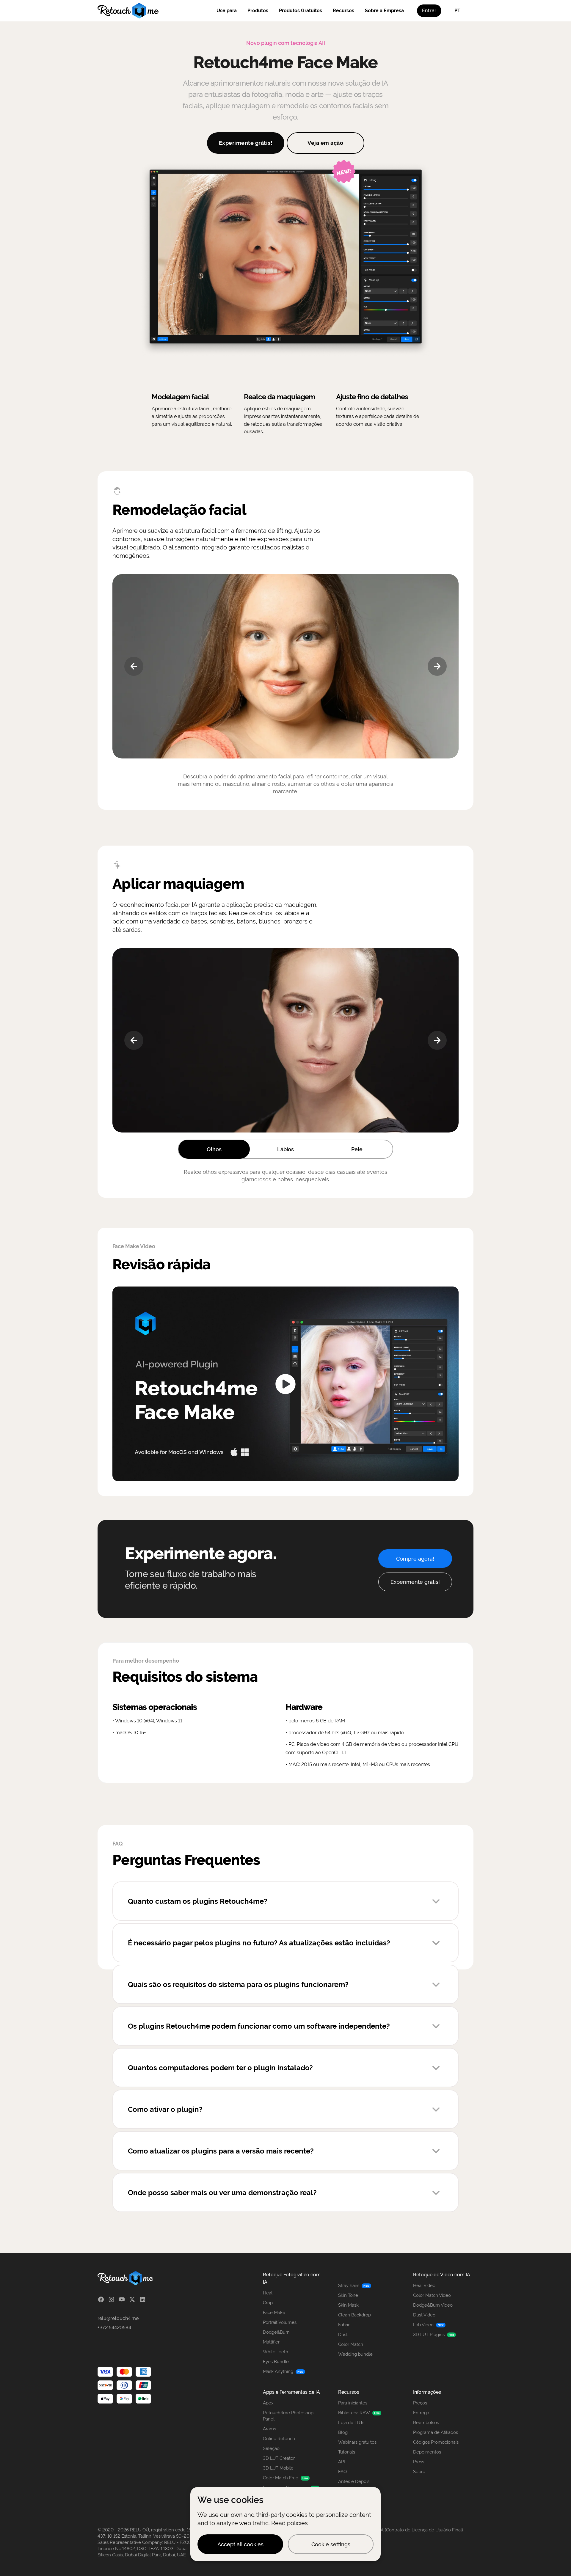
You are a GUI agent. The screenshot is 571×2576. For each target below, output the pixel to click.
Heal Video (424, 2286)
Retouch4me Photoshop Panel (288, 2416)
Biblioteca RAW (354, 2413)
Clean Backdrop (354, 2315)
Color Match (351, 2344)
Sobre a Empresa (384, 11)
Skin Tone (348, 2295)
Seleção (271, 2448)
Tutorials (347, 2452)
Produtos (258, 11)
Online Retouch (279, 2439)
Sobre (419, 2472)
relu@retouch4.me (118, 2318)
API (342, 2462)
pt (457, 11)
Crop (268, 2303)
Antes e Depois (354, 2481)
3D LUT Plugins (429, 2335)
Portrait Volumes (280, 2322)
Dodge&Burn (276, 2332)
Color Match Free (281, 2478)
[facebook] (101, 2299)
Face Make (274, 2313)
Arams (269, 2429)
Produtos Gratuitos (301, 11)
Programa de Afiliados (436, 2432)
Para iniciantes (353, 2403)
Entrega (421, 2413)
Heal (268, 2293)
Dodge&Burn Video (433, 2305)
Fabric (344, 2325)
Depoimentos (427, 2452)
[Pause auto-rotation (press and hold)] (285, 666)
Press (419, 2462)
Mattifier (271, 2342)
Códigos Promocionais (436, 2442)
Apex (268, 2403)
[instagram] (111, 2299)
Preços (420, 2403)
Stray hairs (349, 2286)
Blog (343, 2432)
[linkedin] (143, 2299)
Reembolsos (426, 2423)
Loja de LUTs (351, 2423)
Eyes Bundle (276, 2362)
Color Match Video (432, 2295)
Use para (227, 11)
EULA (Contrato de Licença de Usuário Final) (418, 2530)
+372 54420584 (114, 2328)
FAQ (342, 2472)
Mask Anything (278, 2371)
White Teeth (276, 2352)
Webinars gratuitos (357, 2442)
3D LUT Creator (279, 2458)
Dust (343, 2335)
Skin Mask (348, 2305)
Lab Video (423, 2325)
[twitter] (132, 2299)
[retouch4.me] (128, 11)
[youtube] (122, 2299)
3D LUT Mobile (278, 2468)
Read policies (290, 2523)
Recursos (343, 11)
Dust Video (424, 2315)
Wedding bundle (355, 2354)
